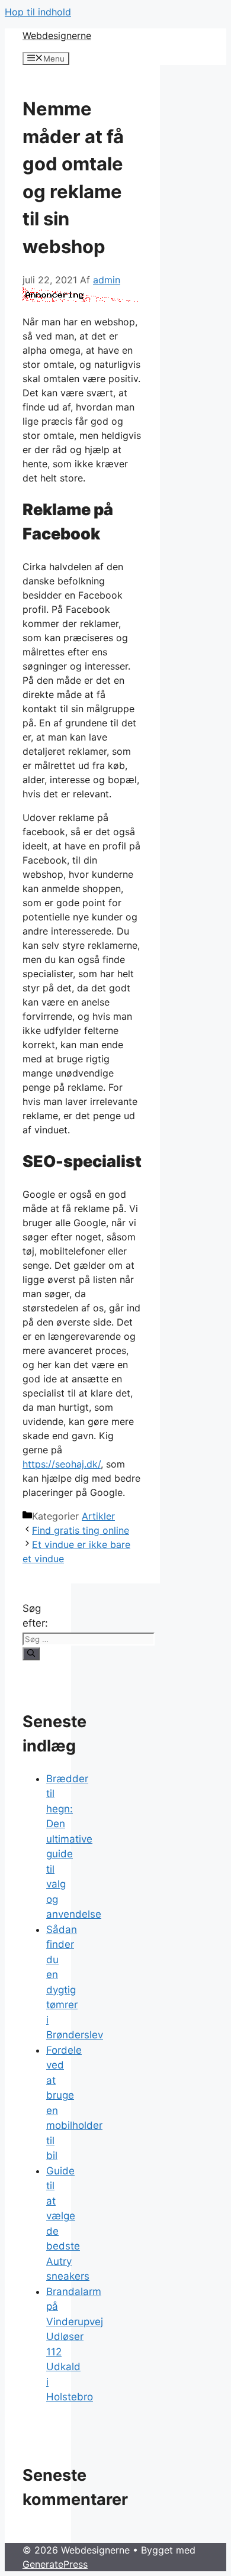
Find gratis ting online (81, 1530)
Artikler (98, 1516)
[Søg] (31, 1654)
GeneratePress (55, 2564)
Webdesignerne (57, 35)
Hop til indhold (38, 12)
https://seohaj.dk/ (62, 1464)
